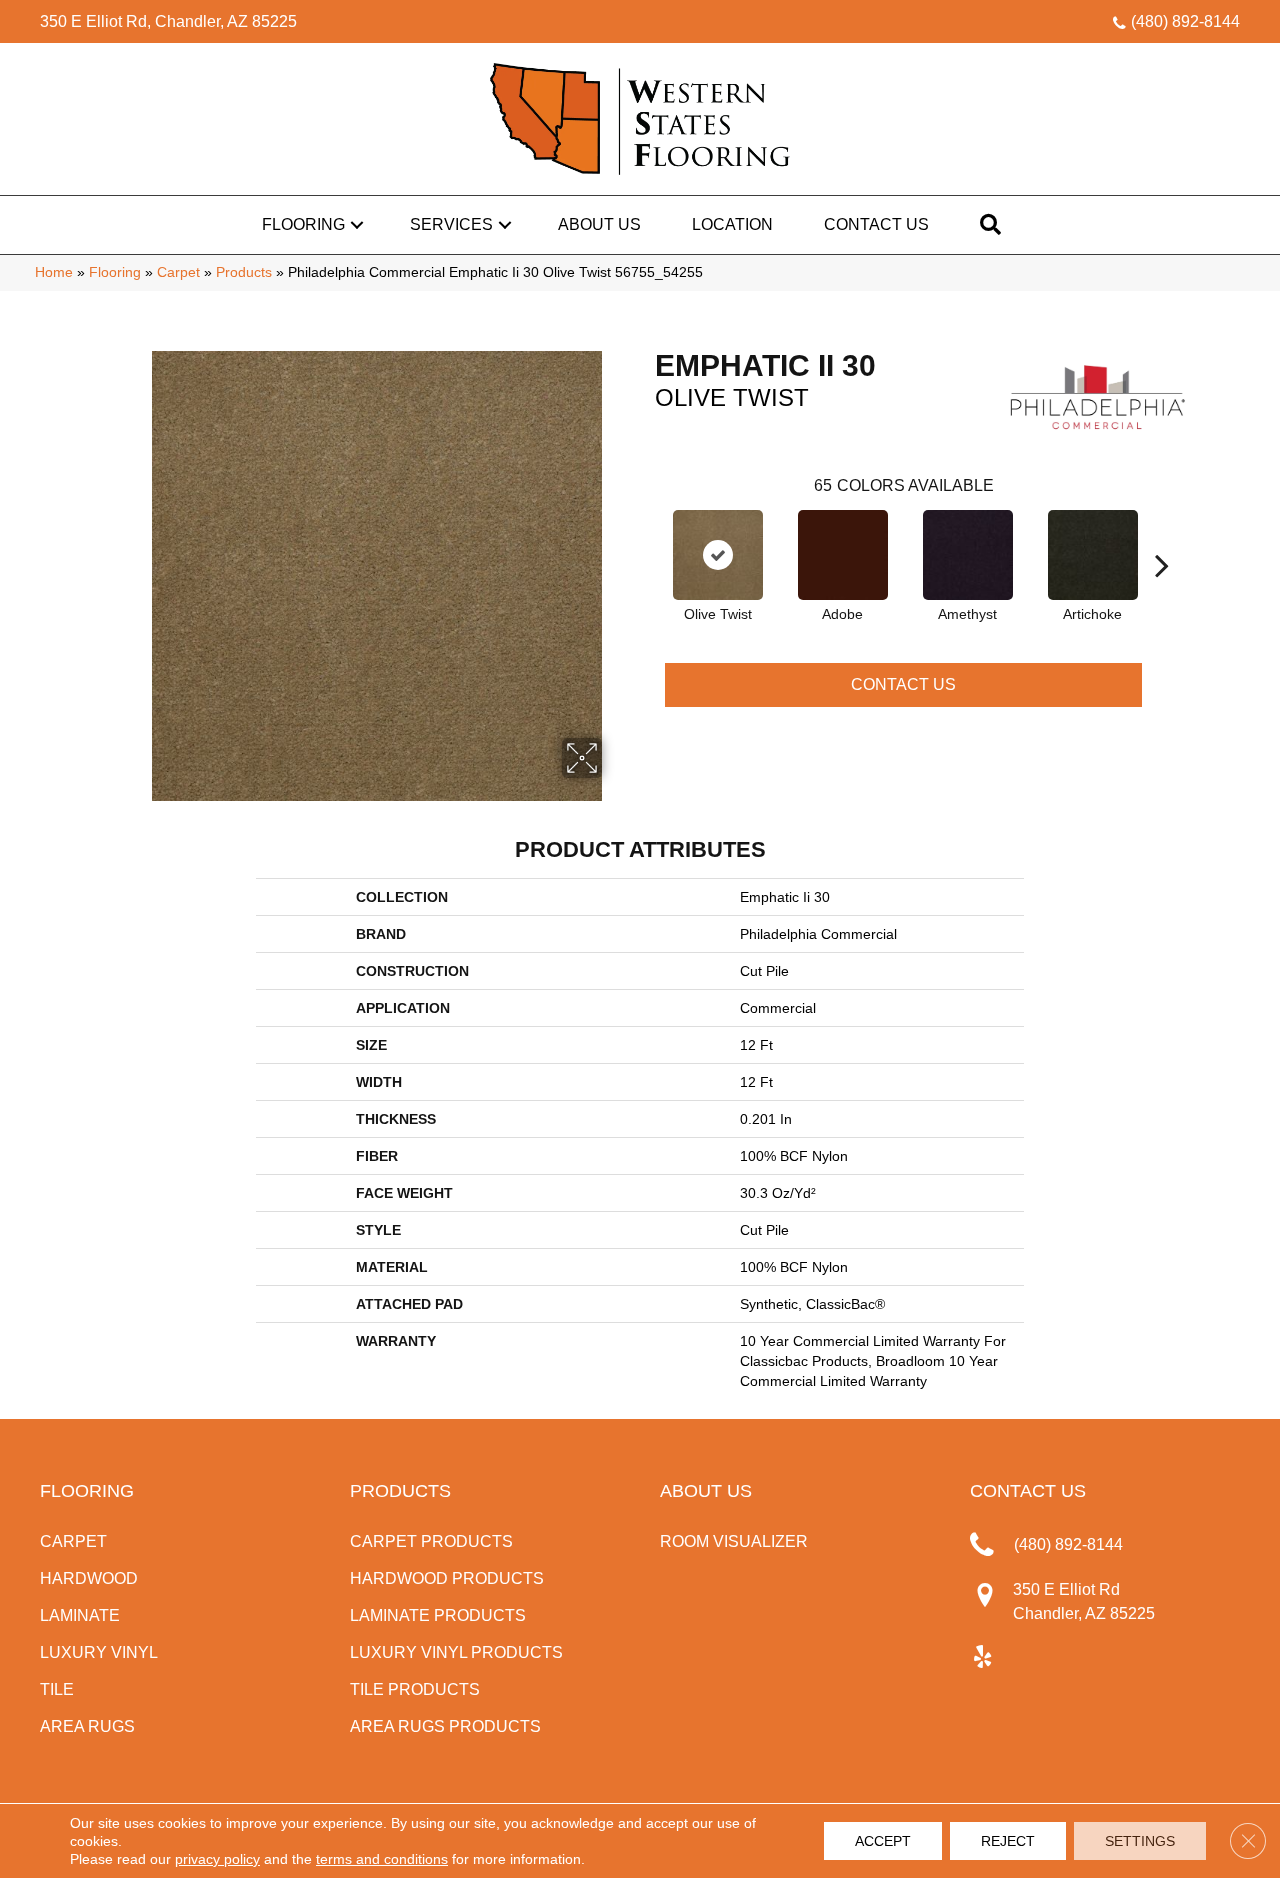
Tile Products (415, 1689)
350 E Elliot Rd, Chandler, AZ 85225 (168, 21)
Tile (57, 1689)
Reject (1008, 1841)
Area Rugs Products (445, 1726)
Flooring (303, 224)
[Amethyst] (968, 555)
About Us (599, 224)
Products (244, 272)
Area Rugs (87, 1726)
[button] (357, 225)
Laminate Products (438, 1615)
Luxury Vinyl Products (456, 1652)
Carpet (178, 272)
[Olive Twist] (718, 555)
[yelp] (982, 1658)
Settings (1140, 1841)
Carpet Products (431, 1541)
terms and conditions (382, 1859)
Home (54, 272)
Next (1162, 535)
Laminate (80, 1615)
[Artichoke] (1093, 555)
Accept (883, 1841)
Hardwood (89, 1578)
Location (732, 224)
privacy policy (217, 1859)
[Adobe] (843, 555)
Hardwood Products (447, 1578)
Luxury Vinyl (99, 1652)
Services (451, 224)
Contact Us (876, 224)
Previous (645, 535)
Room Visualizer (734, 1541)
